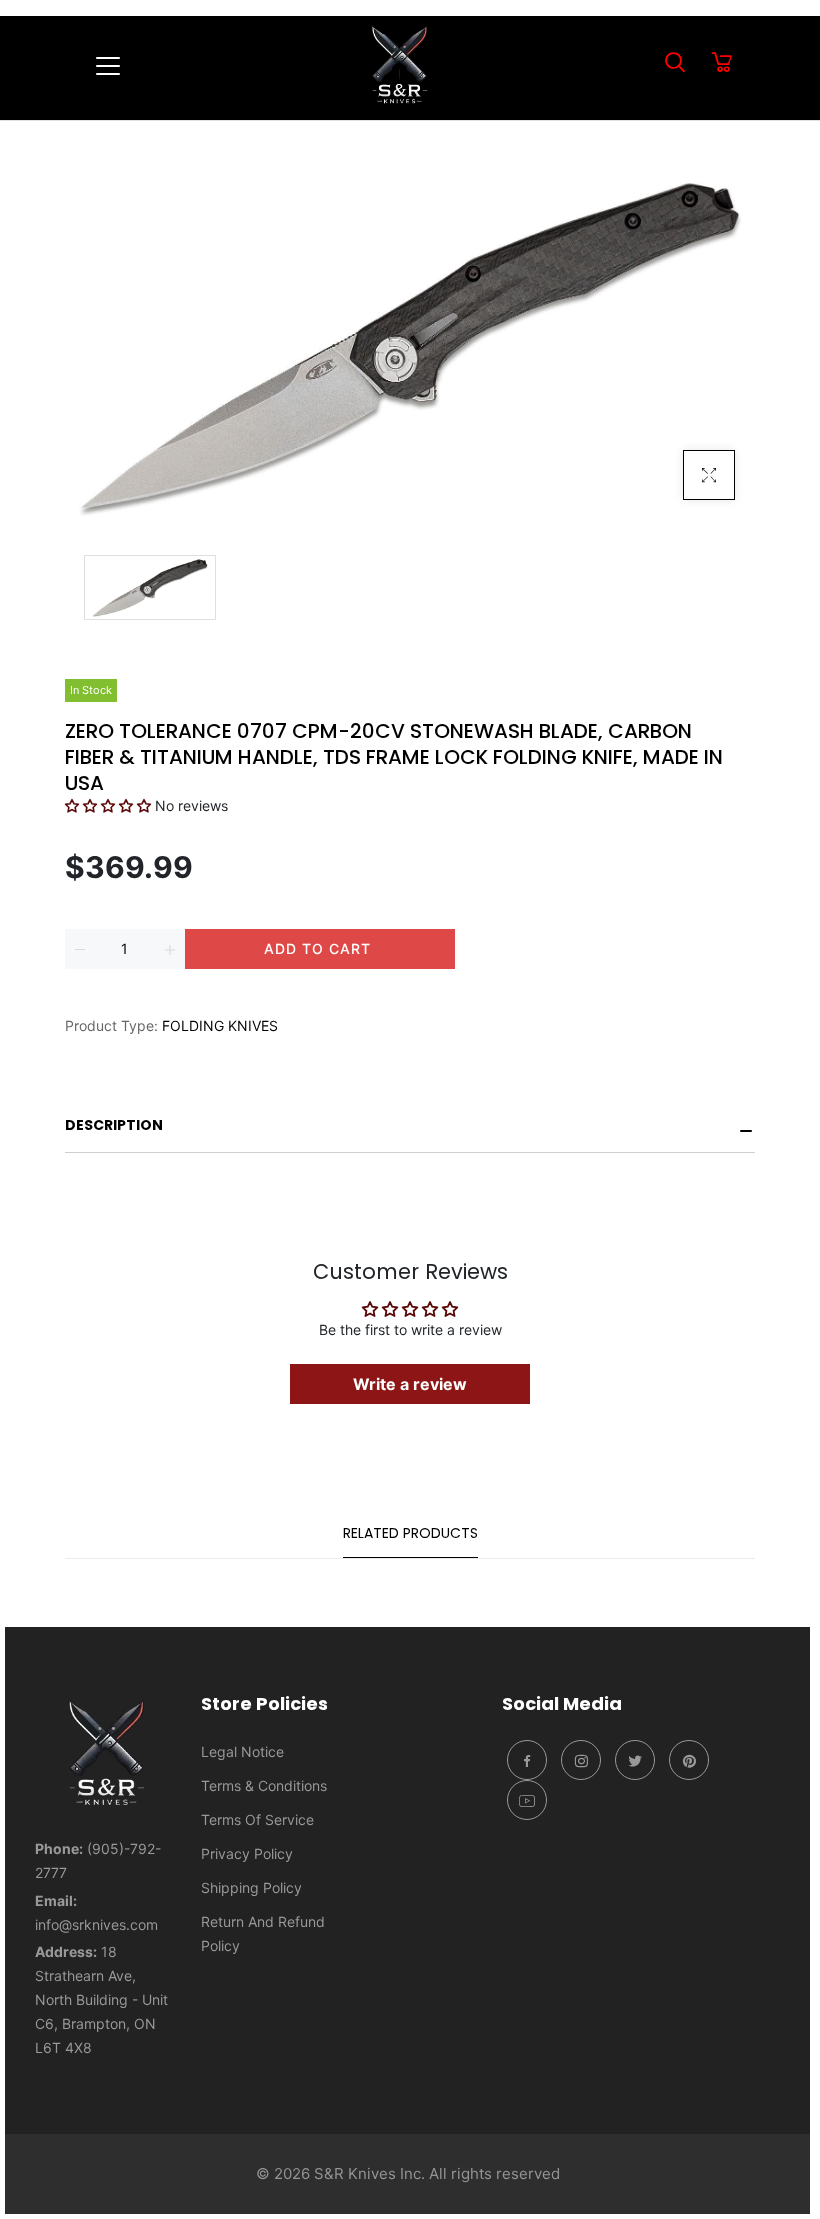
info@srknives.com (96, 1924)
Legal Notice (242, 1751)
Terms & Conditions (264, 1785)
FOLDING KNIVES (220, 1025)
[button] (108, 805)
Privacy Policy (247, 1853)
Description (114, 1125)
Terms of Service (257, 1819)
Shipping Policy (251, 1887)
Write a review (410, 1384)
